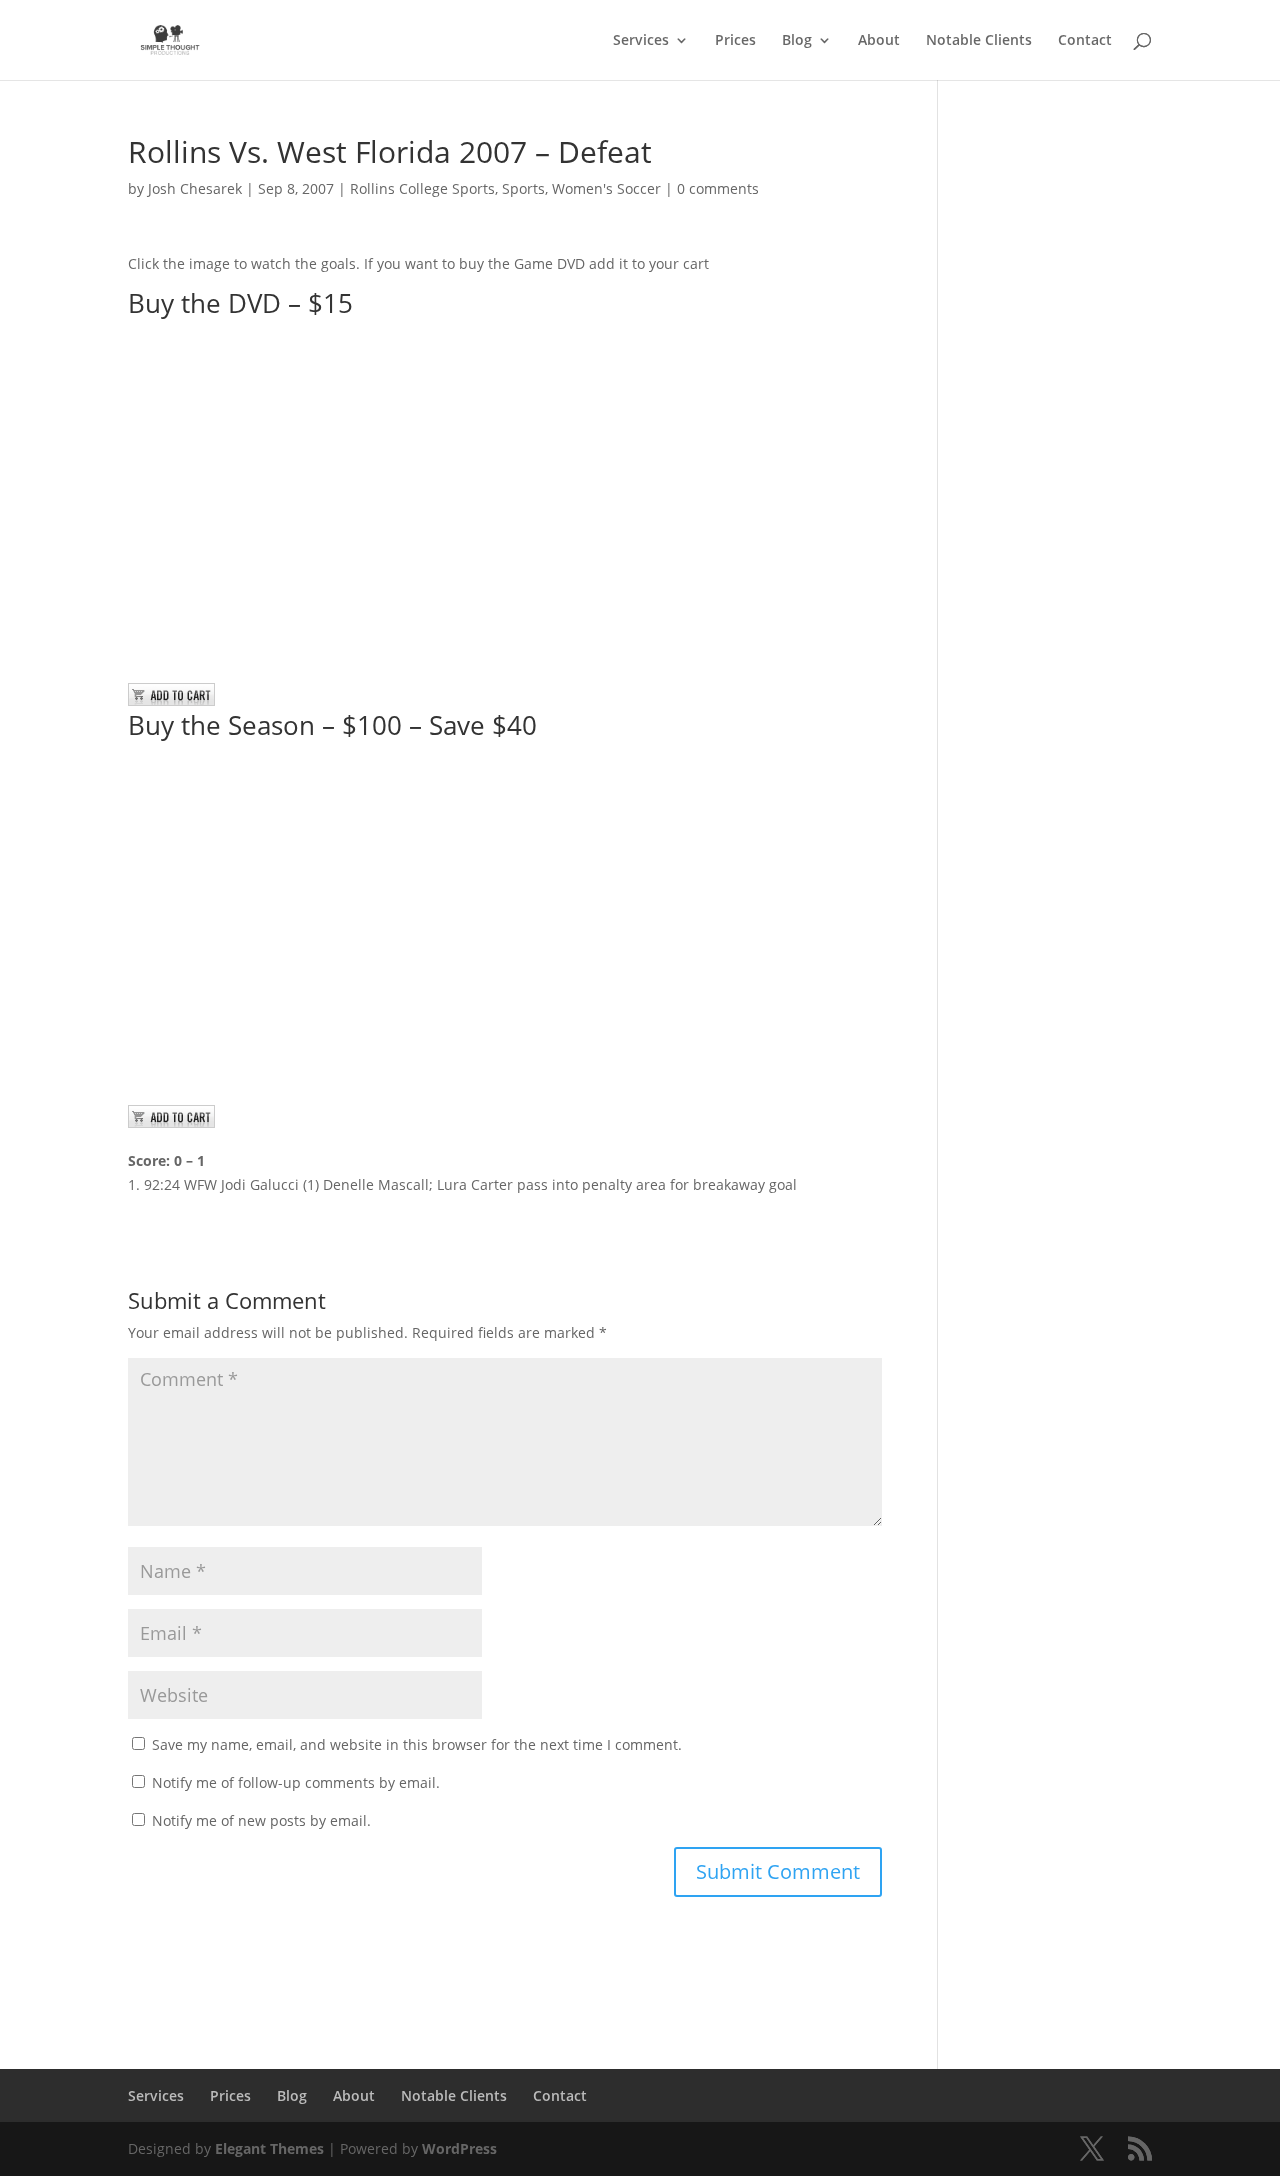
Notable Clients (979, 41)
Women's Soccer (606, 188)
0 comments (718, 188)
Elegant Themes (269, 2148)
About (879, 41)
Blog (797, 41)
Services (641, 41)
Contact (1085, 41)
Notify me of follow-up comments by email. (296, 1782)
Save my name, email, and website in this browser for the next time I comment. (417, 1744)
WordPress (459, 2148)
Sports (523, 188)
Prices (735, 41)
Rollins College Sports (422, 188)
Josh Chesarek (195, 188)
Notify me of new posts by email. (261, 1820)
